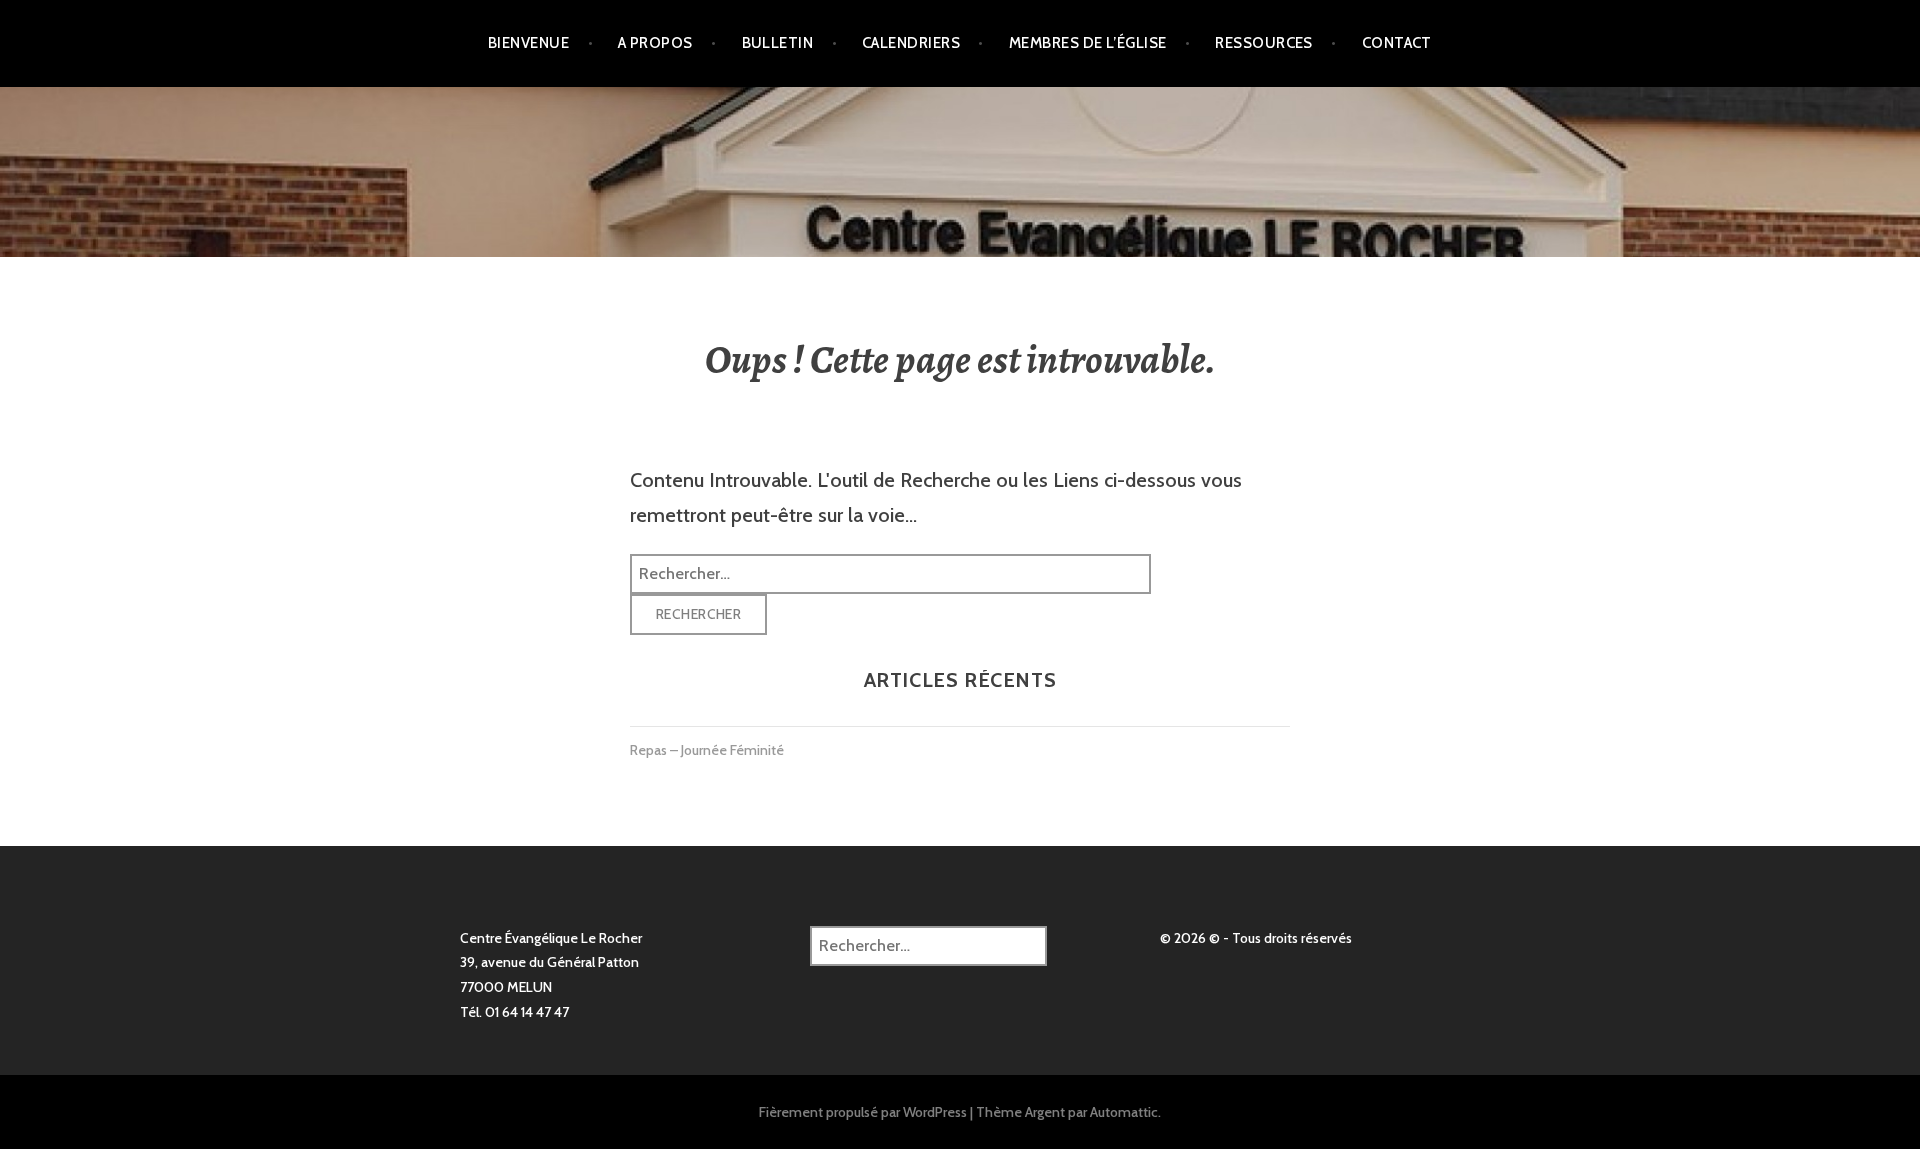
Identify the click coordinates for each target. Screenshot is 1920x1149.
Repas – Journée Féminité (707, 750)
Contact (1397, 43)
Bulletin (778, 43)
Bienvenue (528, 43)
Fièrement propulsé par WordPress (863, 1112)
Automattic (1124, 1112)
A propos (655, 43)
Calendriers (911, 43)
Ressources (1264, 43)
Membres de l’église (1088, 43)
